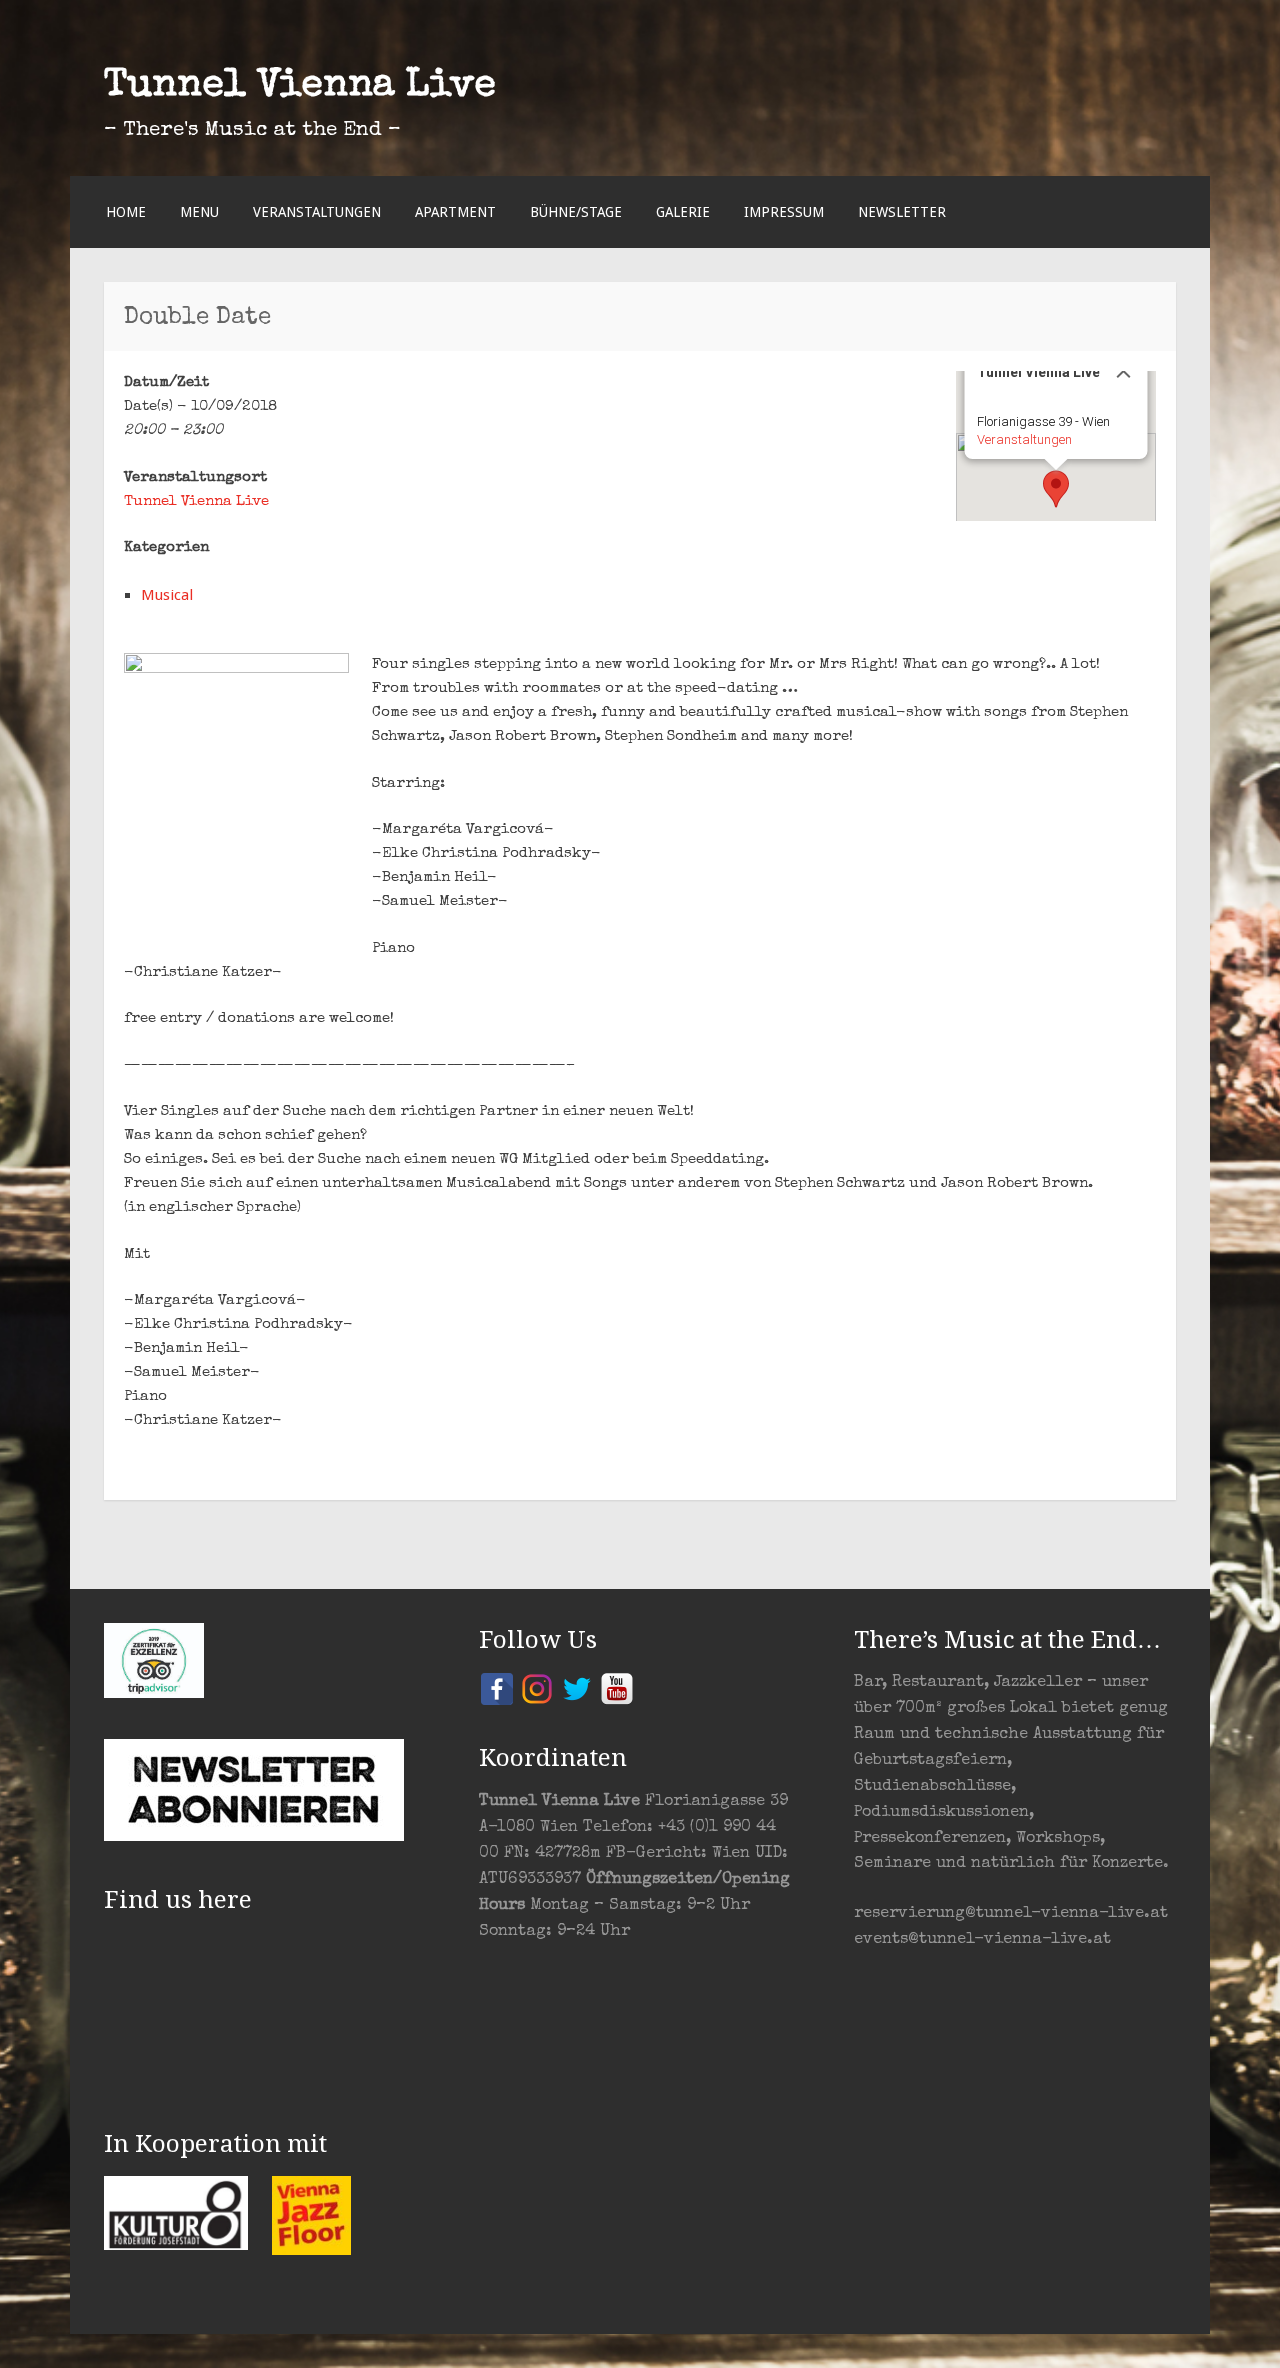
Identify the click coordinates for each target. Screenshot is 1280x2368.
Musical (167, 595)
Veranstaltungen (317, 212)
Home (126, 212)
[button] (1056, 489)
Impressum (784, 212)
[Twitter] (577, 1688)
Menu (199, 212)
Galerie (683, 212)
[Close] (1124, 371)
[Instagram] (537, 1688)
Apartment (455, 212)
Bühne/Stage (576, 212)
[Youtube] (617, 1688)
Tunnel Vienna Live (300, 87)
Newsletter (902, 212)
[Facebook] (497, 1688)
